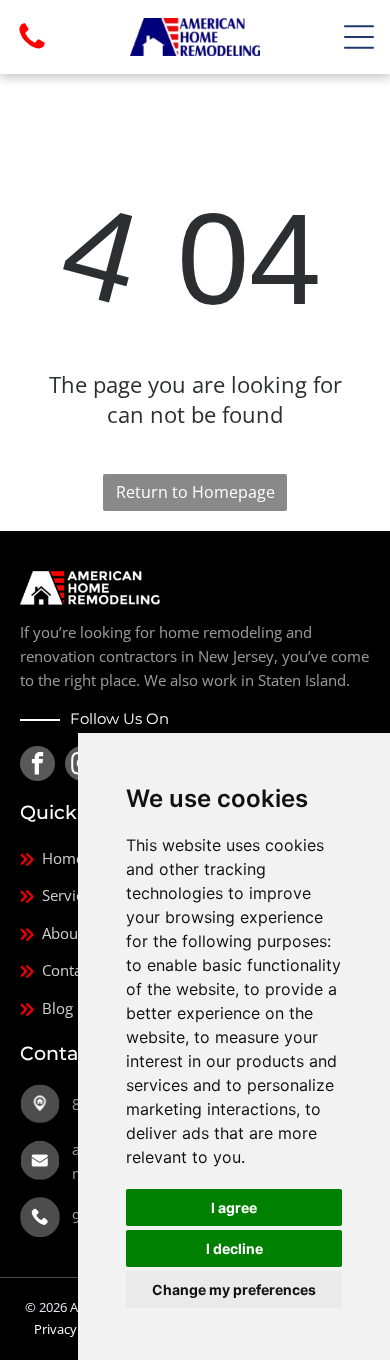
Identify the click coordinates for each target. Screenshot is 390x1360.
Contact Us (79, 970)
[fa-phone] (32, 47)
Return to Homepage (195, 492)
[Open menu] (359, 37)
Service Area (84, 895)
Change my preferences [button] (234, 1289)
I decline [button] (234, 1248)
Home (63, 858)
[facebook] (37, 766)
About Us (73, 933)
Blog (57, 1008)
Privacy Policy (74, 1329)
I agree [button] (234, 1207)
